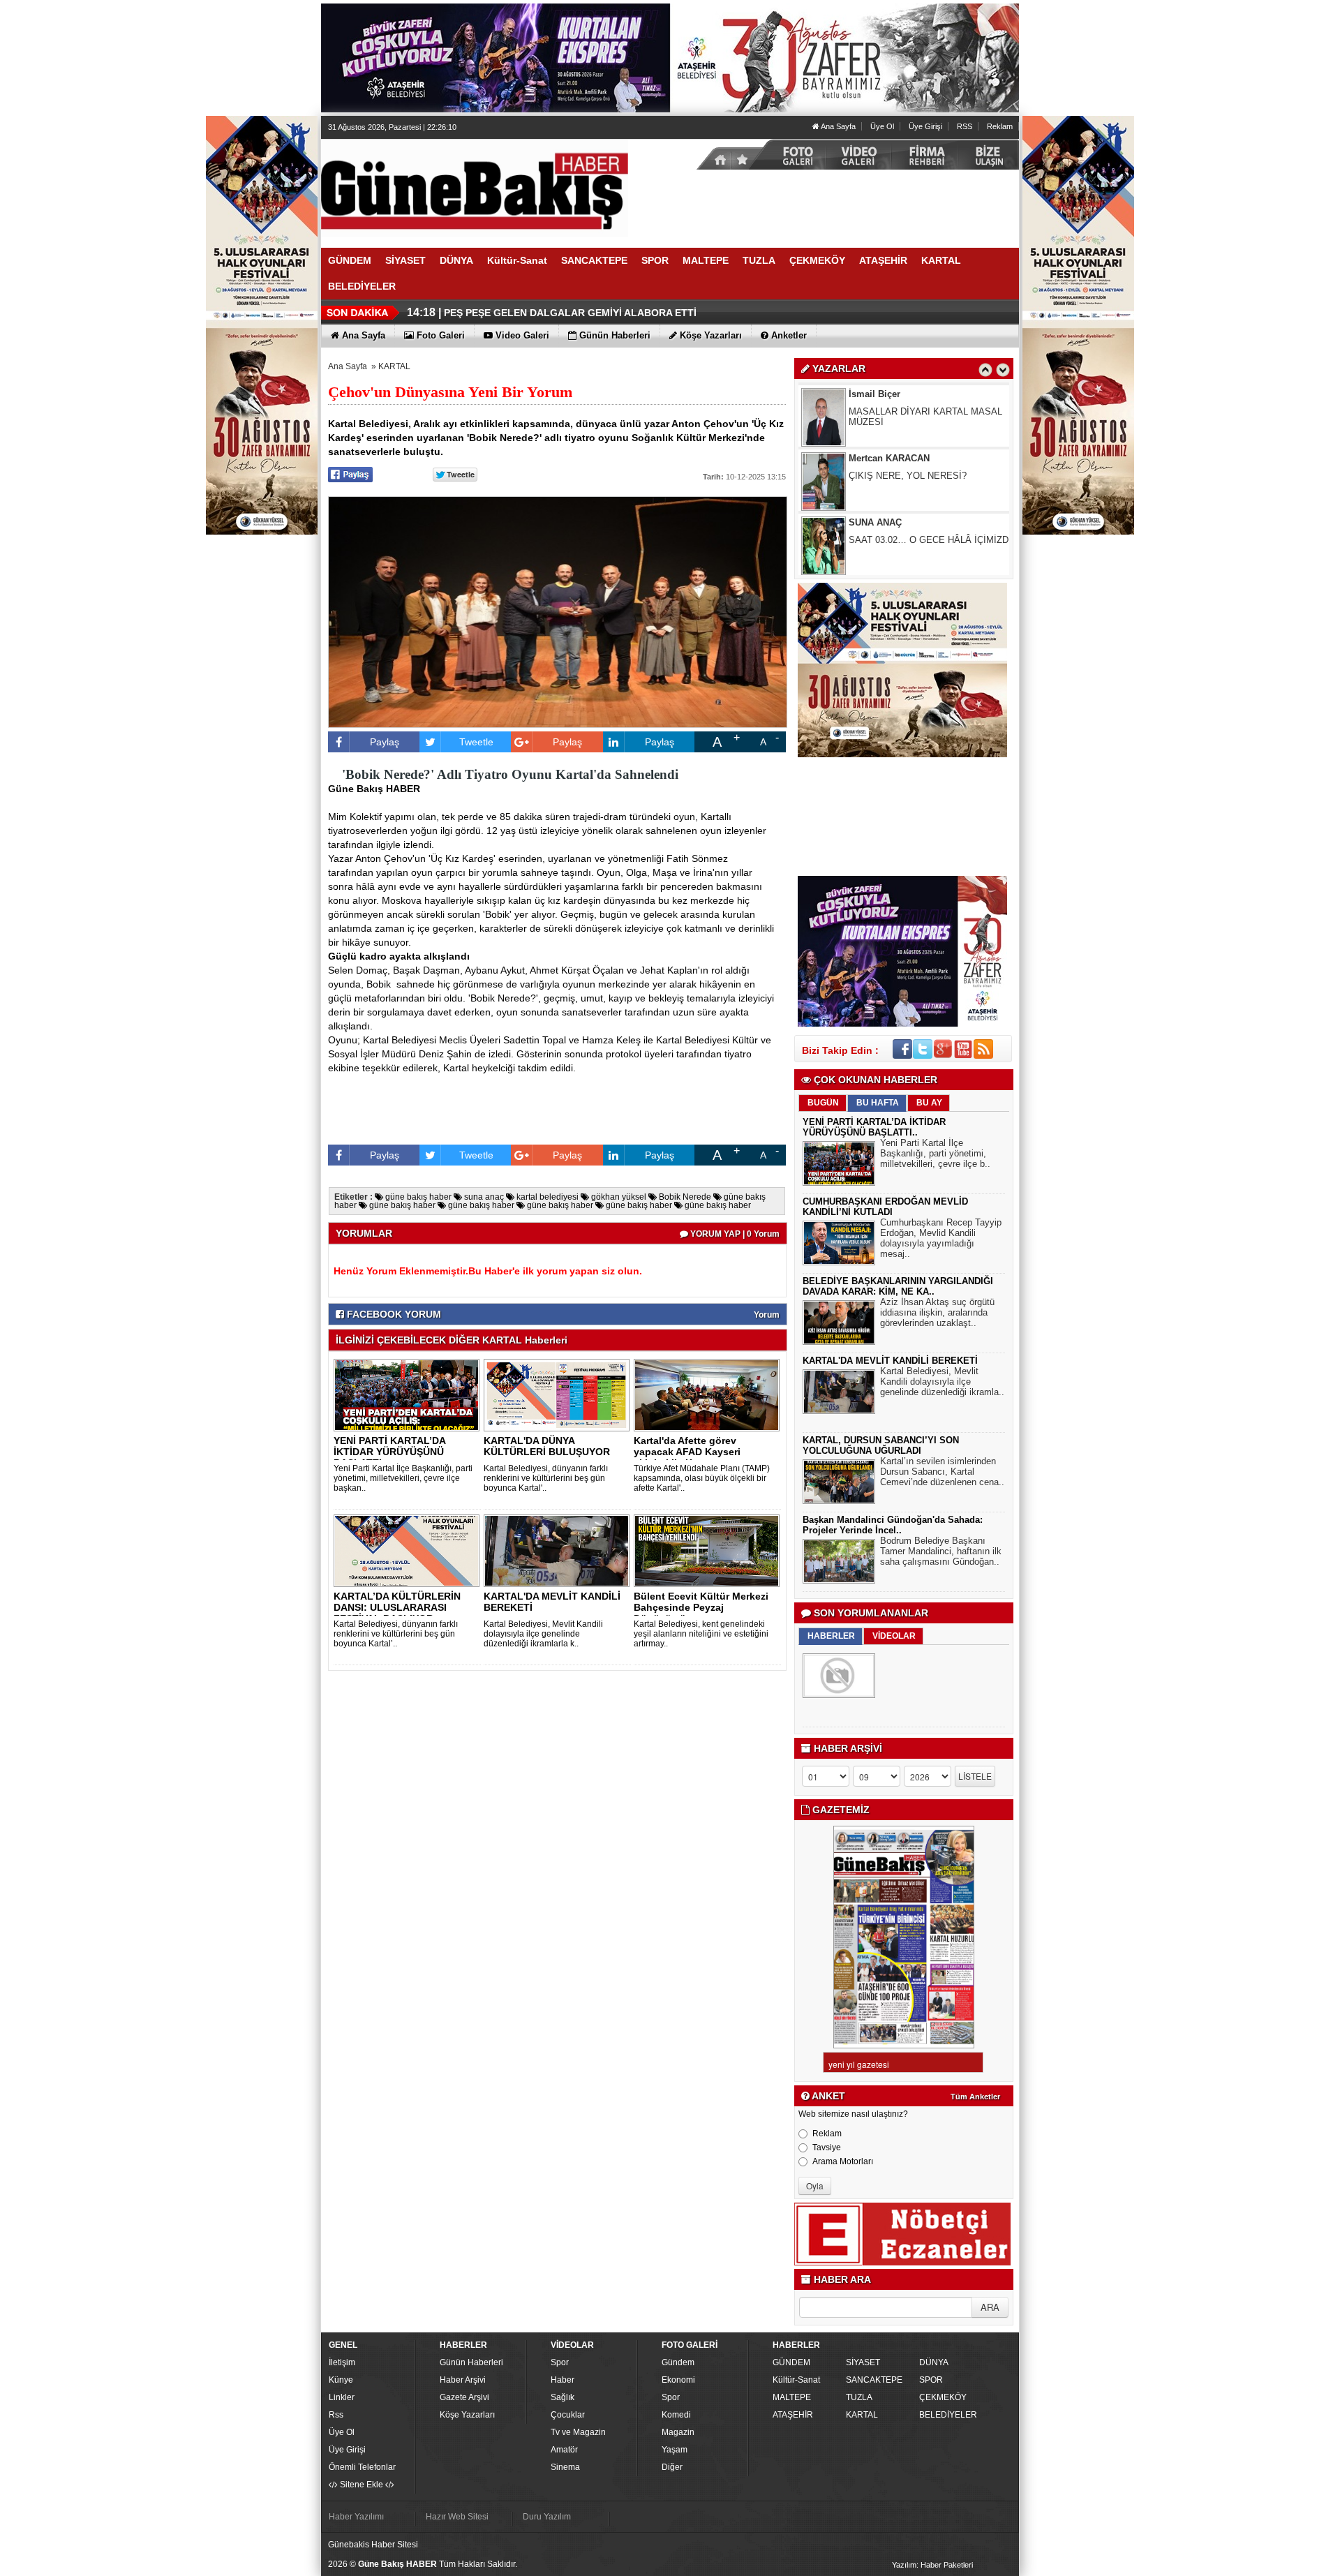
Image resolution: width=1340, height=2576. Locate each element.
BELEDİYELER (948, 2415)
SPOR (931, 2380)
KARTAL (394, 366)
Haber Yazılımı (356, 2517)
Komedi (676, 2415)
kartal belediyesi (546, 1197)
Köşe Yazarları (467, 2415)
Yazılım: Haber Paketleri (932, 2565)
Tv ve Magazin (578, 2432)
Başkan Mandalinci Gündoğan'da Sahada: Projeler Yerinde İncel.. (893, 1525)
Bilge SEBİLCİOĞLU (892, 522)
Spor (560, 2362)
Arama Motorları (843, 2161)
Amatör (564, 2450)
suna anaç (483, 1197)
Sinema (565, 2467)
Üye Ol (882, 126)
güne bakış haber (417, 1197)
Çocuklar (568, 2415)
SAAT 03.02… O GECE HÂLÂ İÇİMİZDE (932, 476)
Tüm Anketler (975, 2097)
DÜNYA (934, 2362)
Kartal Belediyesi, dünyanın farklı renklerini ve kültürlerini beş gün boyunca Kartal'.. (546, 1478)
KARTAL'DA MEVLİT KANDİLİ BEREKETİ (552, 1602)
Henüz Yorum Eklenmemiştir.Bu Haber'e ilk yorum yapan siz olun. (488, 1271)
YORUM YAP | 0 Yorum (734, 1234)
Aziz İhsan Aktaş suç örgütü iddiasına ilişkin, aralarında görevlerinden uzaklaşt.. (937, 1312)
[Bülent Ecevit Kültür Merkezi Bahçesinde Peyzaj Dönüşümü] (709, 1551)
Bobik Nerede (684, 1197)
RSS (965, 126)
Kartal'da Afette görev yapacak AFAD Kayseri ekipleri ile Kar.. (687, 1452)
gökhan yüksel (618, 1197)
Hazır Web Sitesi (457, 2517)
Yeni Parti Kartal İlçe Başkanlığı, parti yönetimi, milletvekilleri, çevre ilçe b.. (935, 1153)
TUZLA (859, 2397)
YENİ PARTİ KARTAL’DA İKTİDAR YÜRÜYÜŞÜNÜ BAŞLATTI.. (389, 1452)
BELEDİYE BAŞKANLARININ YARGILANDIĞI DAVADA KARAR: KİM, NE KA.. (898, 1286)
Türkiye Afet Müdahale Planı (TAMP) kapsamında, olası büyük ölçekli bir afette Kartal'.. (702, 1478)
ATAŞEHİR (793, 2415)
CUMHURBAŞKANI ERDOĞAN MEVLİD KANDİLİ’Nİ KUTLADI (885, 1207)
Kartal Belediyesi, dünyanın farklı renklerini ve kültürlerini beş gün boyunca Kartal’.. (396, 1634)
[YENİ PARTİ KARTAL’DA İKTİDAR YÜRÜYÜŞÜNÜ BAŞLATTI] (409, 1395)
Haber (563, 2380)
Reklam (1000, 126)
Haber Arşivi (463, 2380)
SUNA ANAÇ (875, 458)
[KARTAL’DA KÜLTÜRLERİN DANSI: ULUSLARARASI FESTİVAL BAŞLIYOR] (409, 1551)
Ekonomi (678, 2380)
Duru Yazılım (547, 2517)
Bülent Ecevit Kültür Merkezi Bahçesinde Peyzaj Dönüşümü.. (701, 1607)
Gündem (678, 2362)
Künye (341, 2380)
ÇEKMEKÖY (943, 2397)
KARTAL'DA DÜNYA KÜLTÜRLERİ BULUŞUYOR (547, 1446)
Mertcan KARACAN (889, 394)
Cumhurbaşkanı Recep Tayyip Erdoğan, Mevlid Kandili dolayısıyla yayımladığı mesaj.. (941, 1238)
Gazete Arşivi (464, 2397)
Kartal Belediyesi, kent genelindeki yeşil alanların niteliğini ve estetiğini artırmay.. (701, 1634)
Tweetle (476, 742)
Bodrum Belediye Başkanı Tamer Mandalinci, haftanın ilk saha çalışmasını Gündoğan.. (941, 1551)
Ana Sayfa (837, 126)
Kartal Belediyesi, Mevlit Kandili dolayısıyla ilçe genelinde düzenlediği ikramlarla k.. (543, 1634)
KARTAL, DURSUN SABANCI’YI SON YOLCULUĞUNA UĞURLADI (881, 1445)
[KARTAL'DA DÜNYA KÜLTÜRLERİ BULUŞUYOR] (559, 1395)
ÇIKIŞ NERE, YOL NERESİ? (908, 411)
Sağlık (563, 2397)
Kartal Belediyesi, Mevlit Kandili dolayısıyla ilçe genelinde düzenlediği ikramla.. (942, 1382)
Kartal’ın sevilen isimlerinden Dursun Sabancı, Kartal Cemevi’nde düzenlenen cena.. (942, 1472)
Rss (336, 2415)
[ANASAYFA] (475, 188)
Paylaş (385, 742)
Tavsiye (827, 2147)
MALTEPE (792, 2397)
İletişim (342, 2362)
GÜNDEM (791, 2362)
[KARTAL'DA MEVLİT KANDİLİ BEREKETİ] (559, 1551)
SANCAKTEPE (874, 2380)
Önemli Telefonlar (362, 2467)
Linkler (342, 2397)
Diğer (672, 2467)
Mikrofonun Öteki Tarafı (896, 540)
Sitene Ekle (362, 2485)
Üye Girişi (925, 126)
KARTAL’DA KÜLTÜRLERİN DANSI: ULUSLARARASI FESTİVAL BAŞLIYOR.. (397, 1607)
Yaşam (675, 2450)
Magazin (678, 2432)
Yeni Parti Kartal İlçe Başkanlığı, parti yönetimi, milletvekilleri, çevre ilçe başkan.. (403, 1478)
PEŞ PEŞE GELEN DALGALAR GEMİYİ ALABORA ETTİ (570, 313)
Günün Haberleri (471, 2362)
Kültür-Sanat (796, 2380)
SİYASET (863, 2362)
